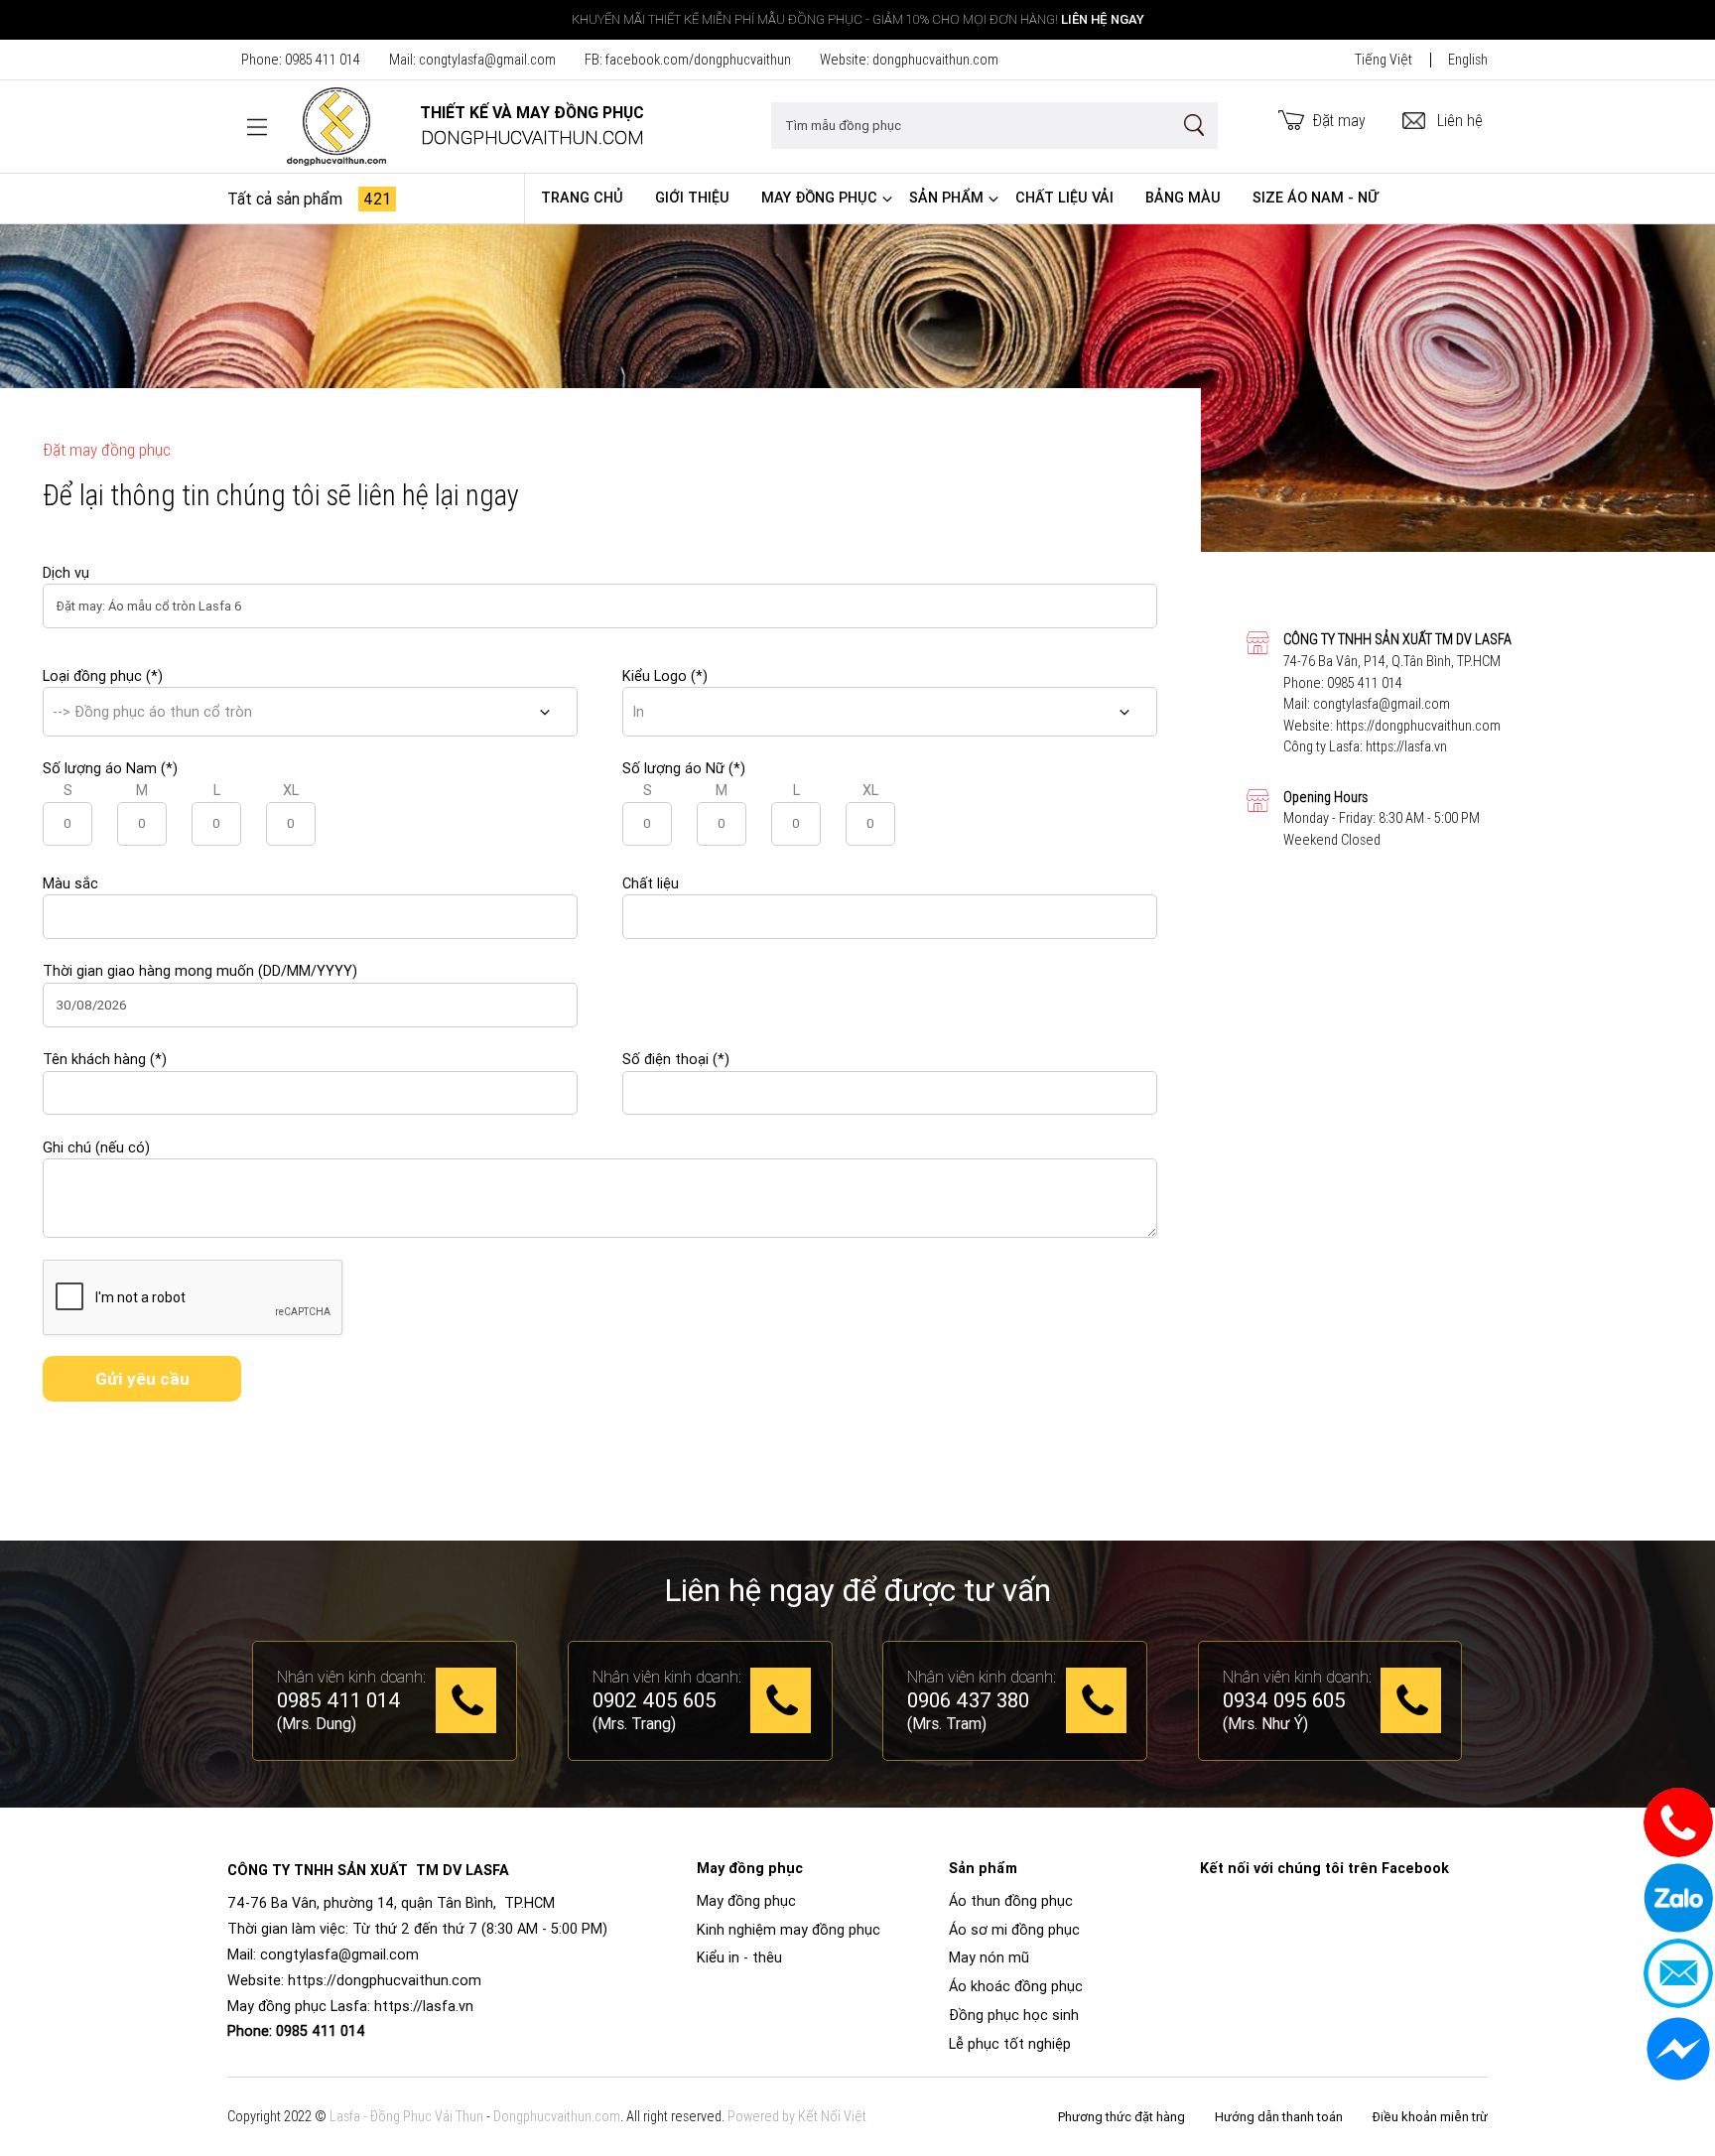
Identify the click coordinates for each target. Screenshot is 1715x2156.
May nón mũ (989, 1957)
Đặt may (1339, 120)
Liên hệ (1460, 120)
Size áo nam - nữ (1316, 198)
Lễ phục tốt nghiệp (1010, 2044)
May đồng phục (819, 198)
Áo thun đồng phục (1011, 1901)
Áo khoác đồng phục (1016, 1986)
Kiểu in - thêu (739, 1957)
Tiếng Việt (1384, 60)
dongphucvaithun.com (935, 60)
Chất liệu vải (1064, 198)
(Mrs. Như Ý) (1265, 1723)
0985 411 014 (323, 60)
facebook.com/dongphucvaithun (698, 60)
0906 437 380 (968, 1701)
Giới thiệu (692, 198)
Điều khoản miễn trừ (1430, 2117)
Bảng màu (1183, 198)
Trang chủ (582, 198)
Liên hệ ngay (1103, 19)
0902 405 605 (655, 1701)
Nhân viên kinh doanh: (351, 1677)
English (1468, 60)
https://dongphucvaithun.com (1418, 726)
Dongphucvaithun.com (557, 2116)
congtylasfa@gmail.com (487, 60)
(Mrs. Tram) (947, 1723)
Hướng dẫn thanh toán (1279, 2117)
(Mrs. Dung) (317, 1723)
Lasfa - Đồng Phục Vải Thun (406, 2116)
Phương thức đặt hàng (1121, 2117)
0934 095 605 (1284, 1701)
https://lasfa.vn (1406, 746)
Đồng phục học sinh (1014, 2015)
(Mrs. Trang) (634, 1723)
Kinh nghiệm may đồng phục (789, 1930)
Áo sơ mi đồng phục (1014, 1930)
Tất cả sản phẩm (309, 199)
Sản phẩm (946, 198)
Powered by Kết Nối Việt (797, 2116)
